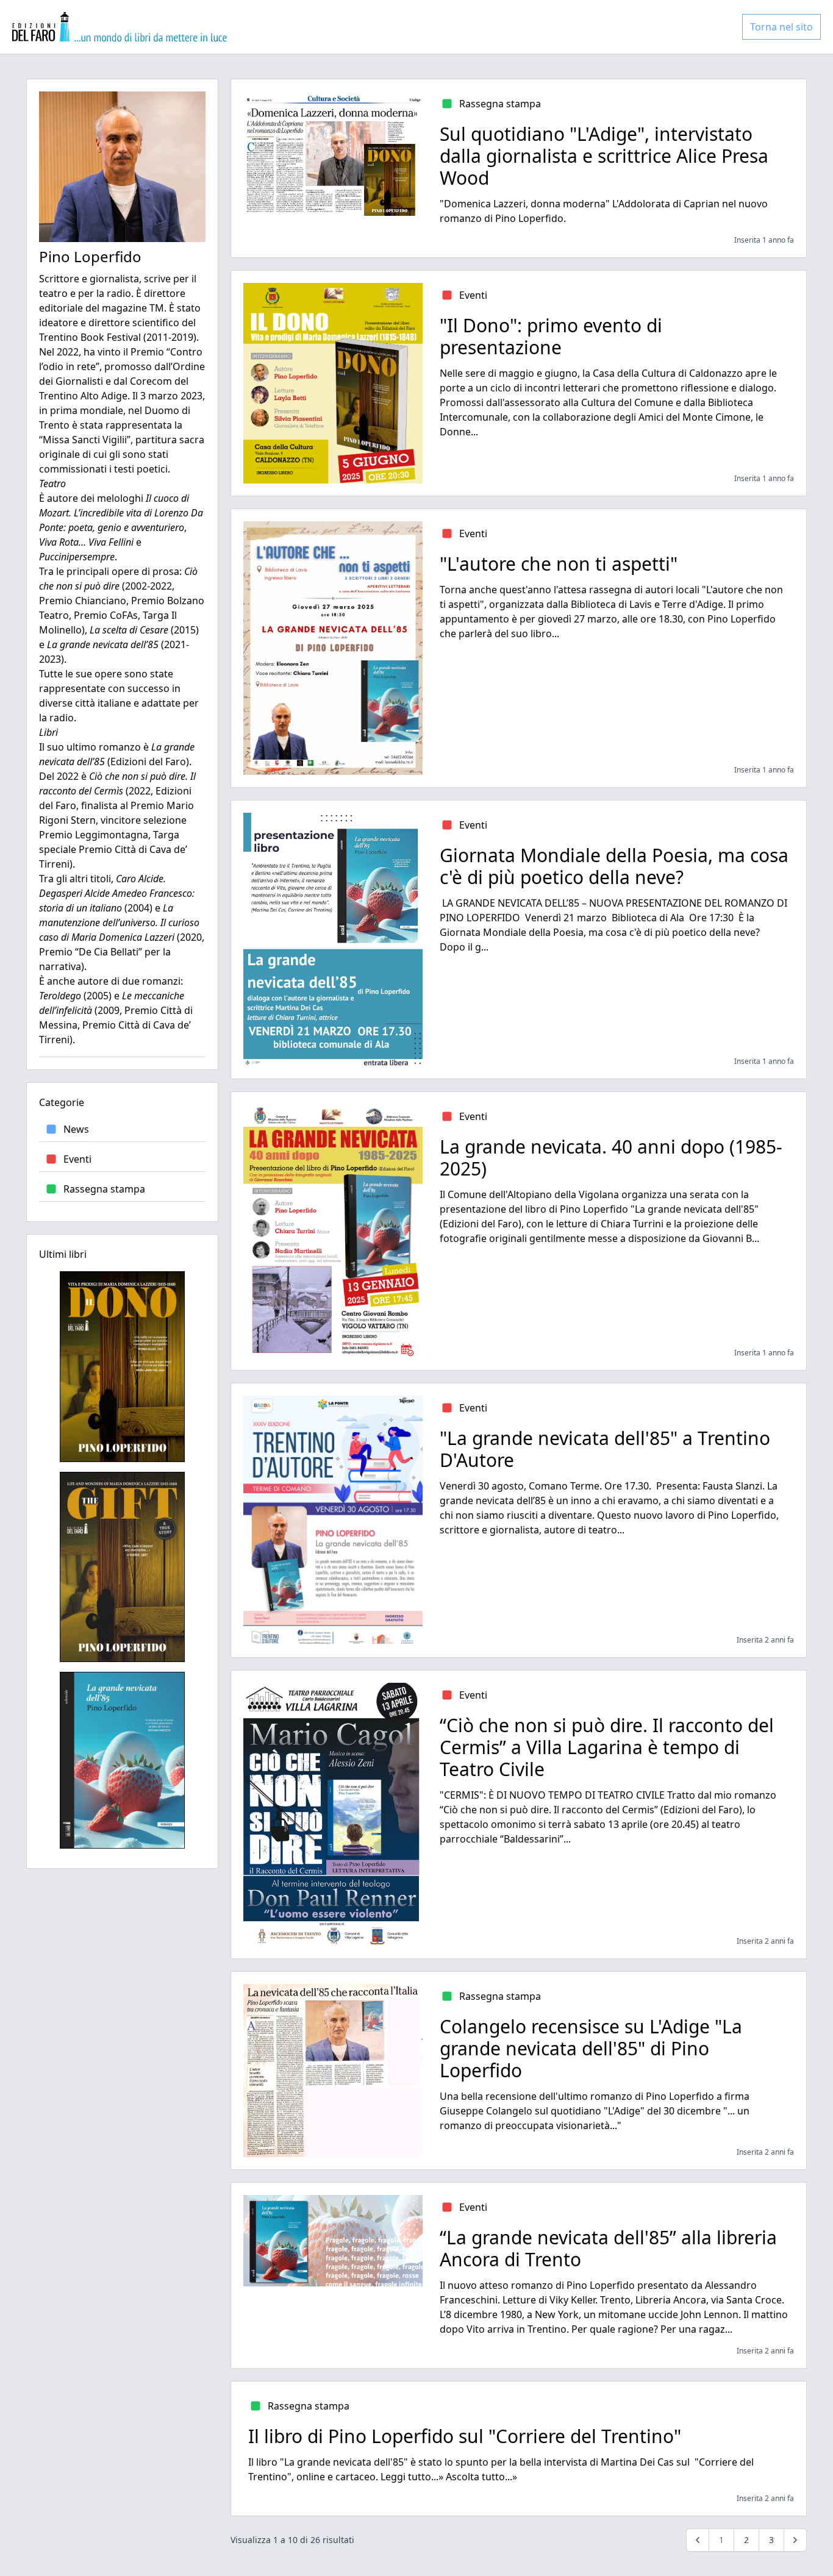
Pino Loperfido (90, 256)
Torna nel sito (781, 27)
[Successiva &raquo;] (795, 2540)
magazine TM (133, 308)
